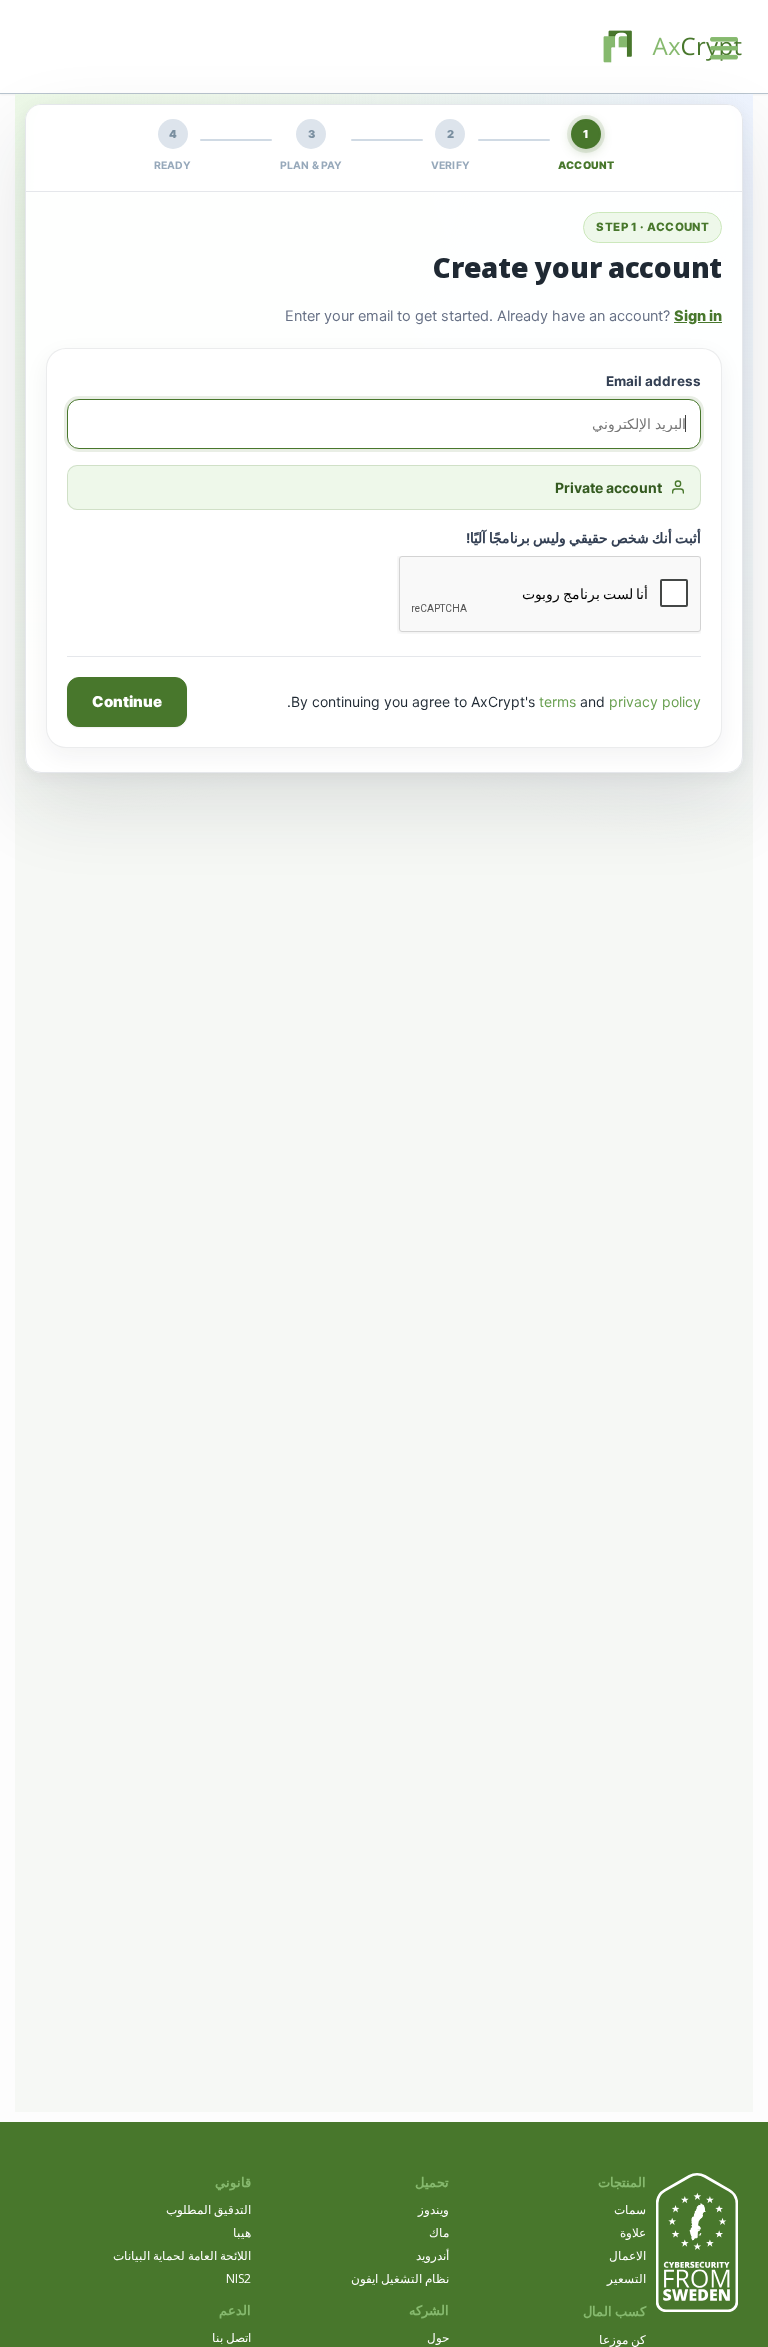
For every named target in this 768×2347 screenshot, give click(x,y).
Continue (127, 701)
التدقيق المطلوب (208, 2209)
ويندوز (433, 2209)
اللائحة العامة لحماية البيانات (182, 2255)
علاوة (633, 2232)
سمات (630, 2209)
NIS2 (238, 2278)
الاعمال (627, 2255)
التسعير (626, 2278)
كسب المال (614, 2311)
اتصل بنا (231, 2337)
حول (438, 2337)
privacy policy (655, 701)
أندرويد (432, 2255)
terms (557, 701)
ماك (439, 2232)
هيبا (242, 2232)
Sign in (698, 316)
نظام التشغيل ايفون (400, 2278)
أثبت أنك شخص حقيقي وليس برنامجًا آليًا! (583, 538)
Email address (653, 381)
